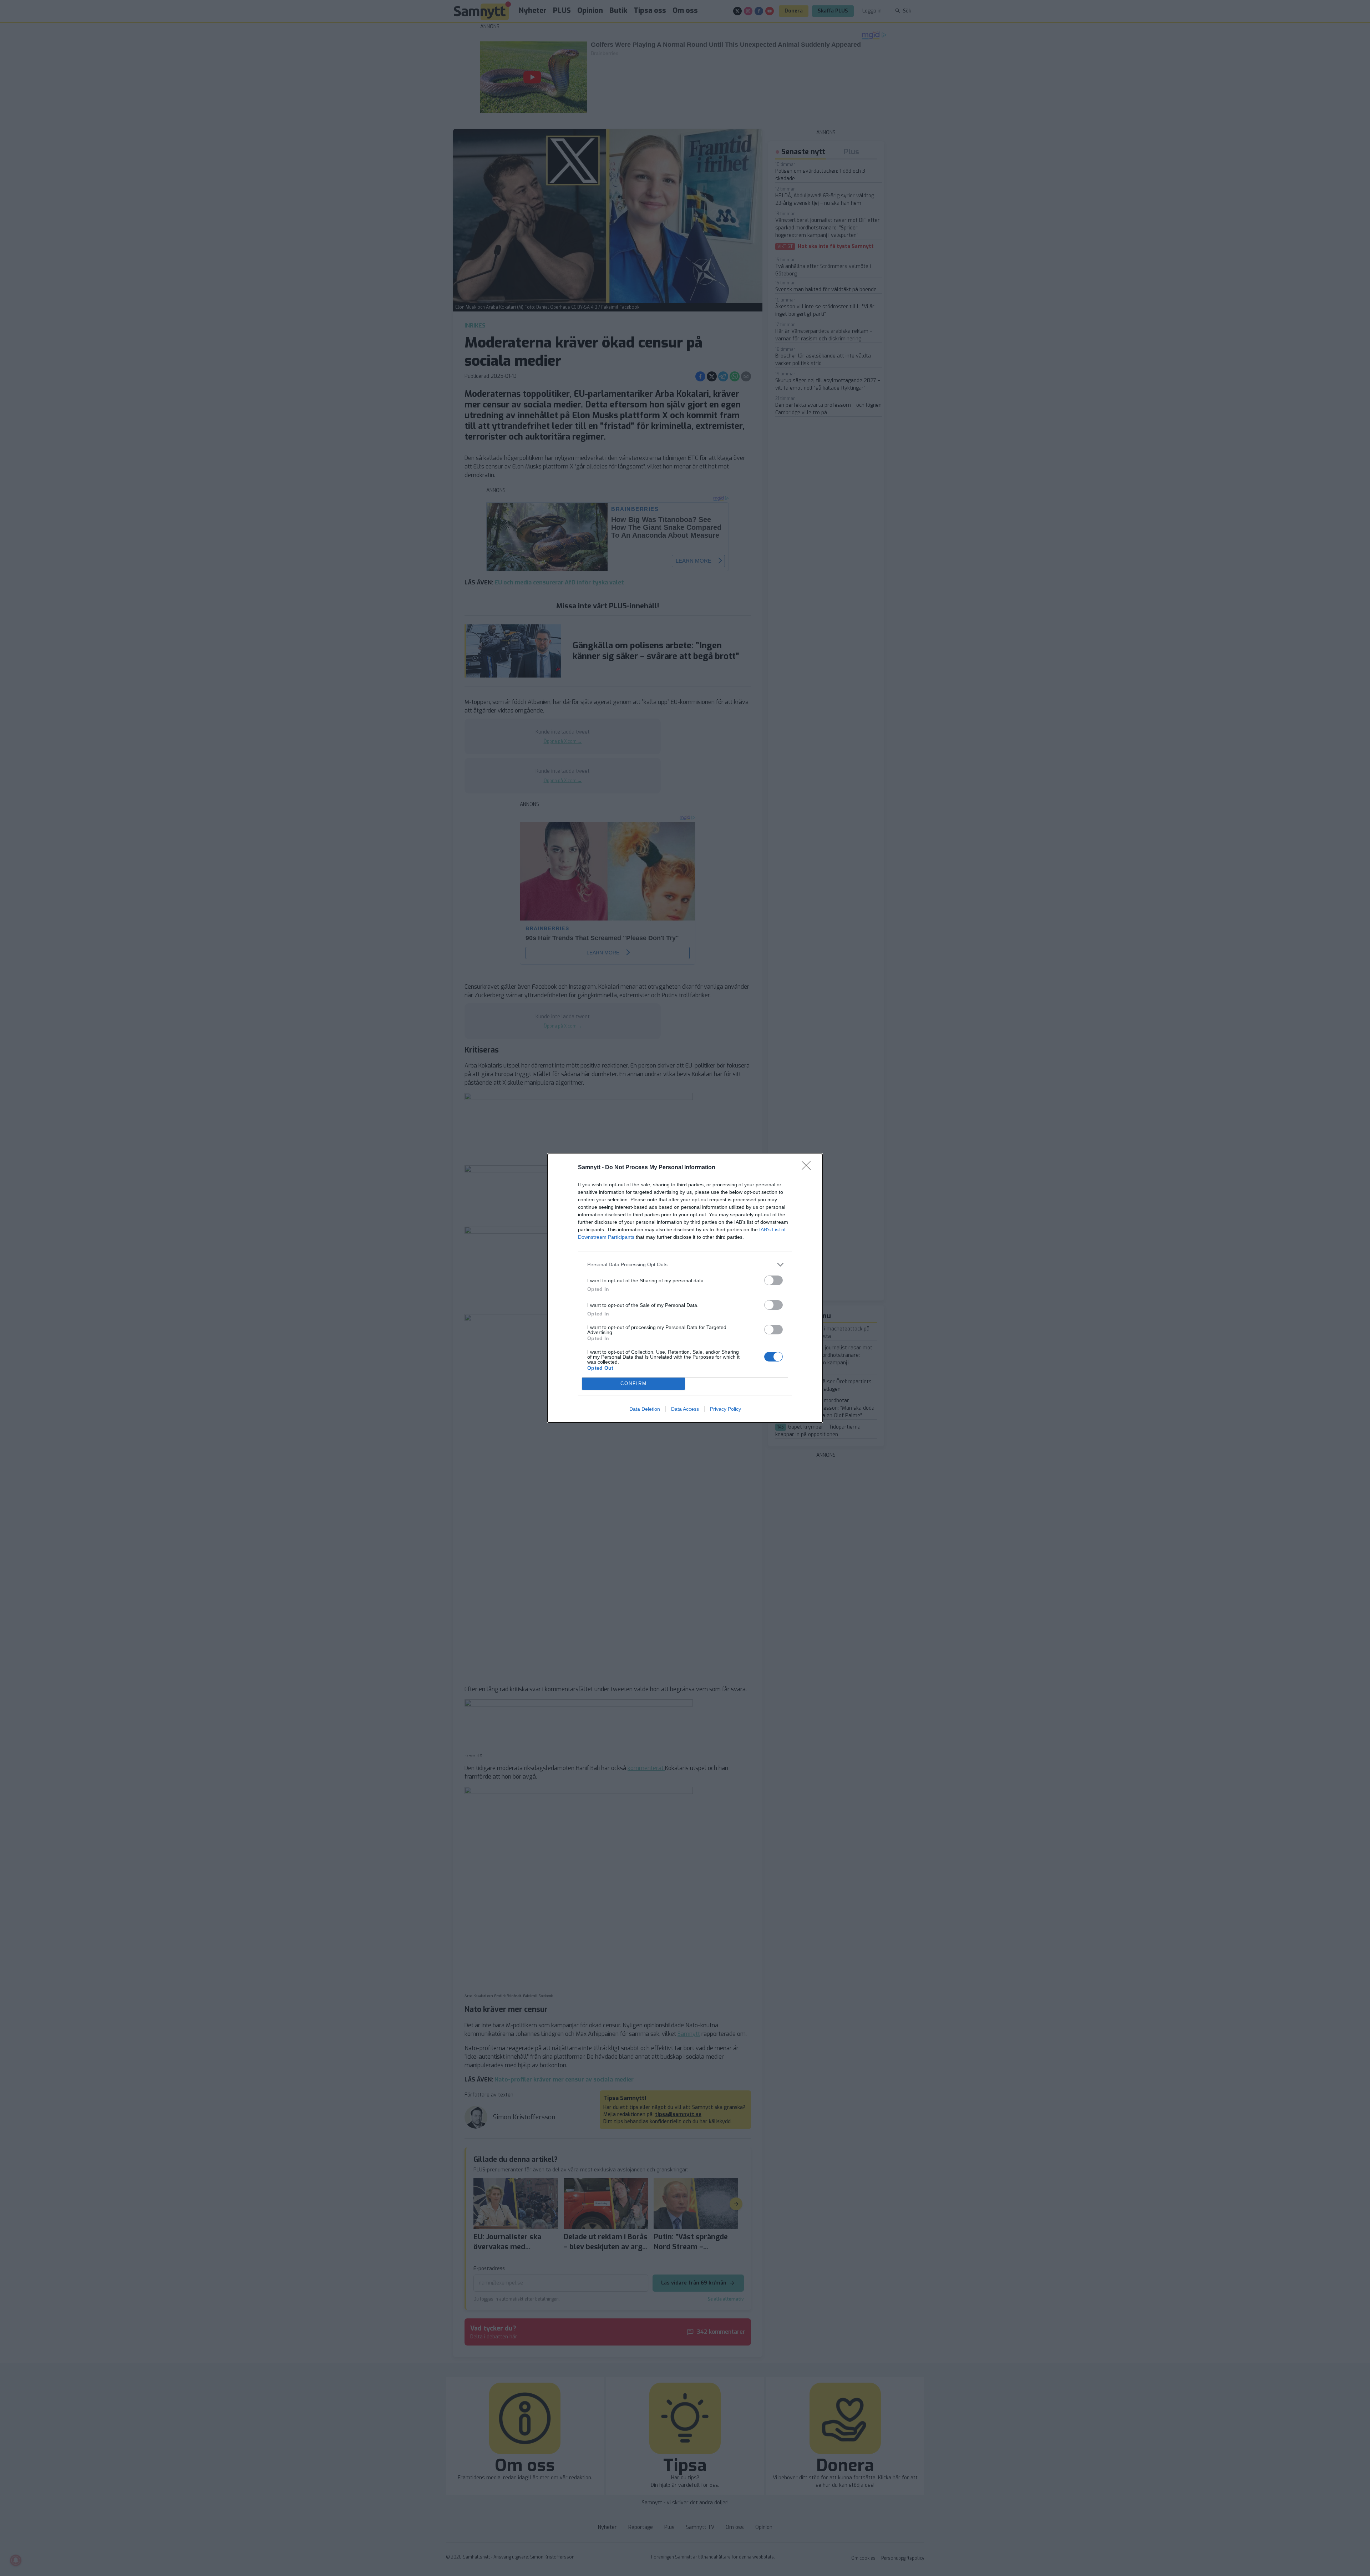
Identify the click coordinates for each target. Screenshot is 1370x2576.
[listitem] (685, 1265)
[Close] (808, 1168)
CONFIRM (634, 1383)
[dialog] (685, 1288)
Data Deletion (645, 1409)
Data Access (685, 1409)
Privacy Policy (725, 1409)
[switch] (773, 1280)
